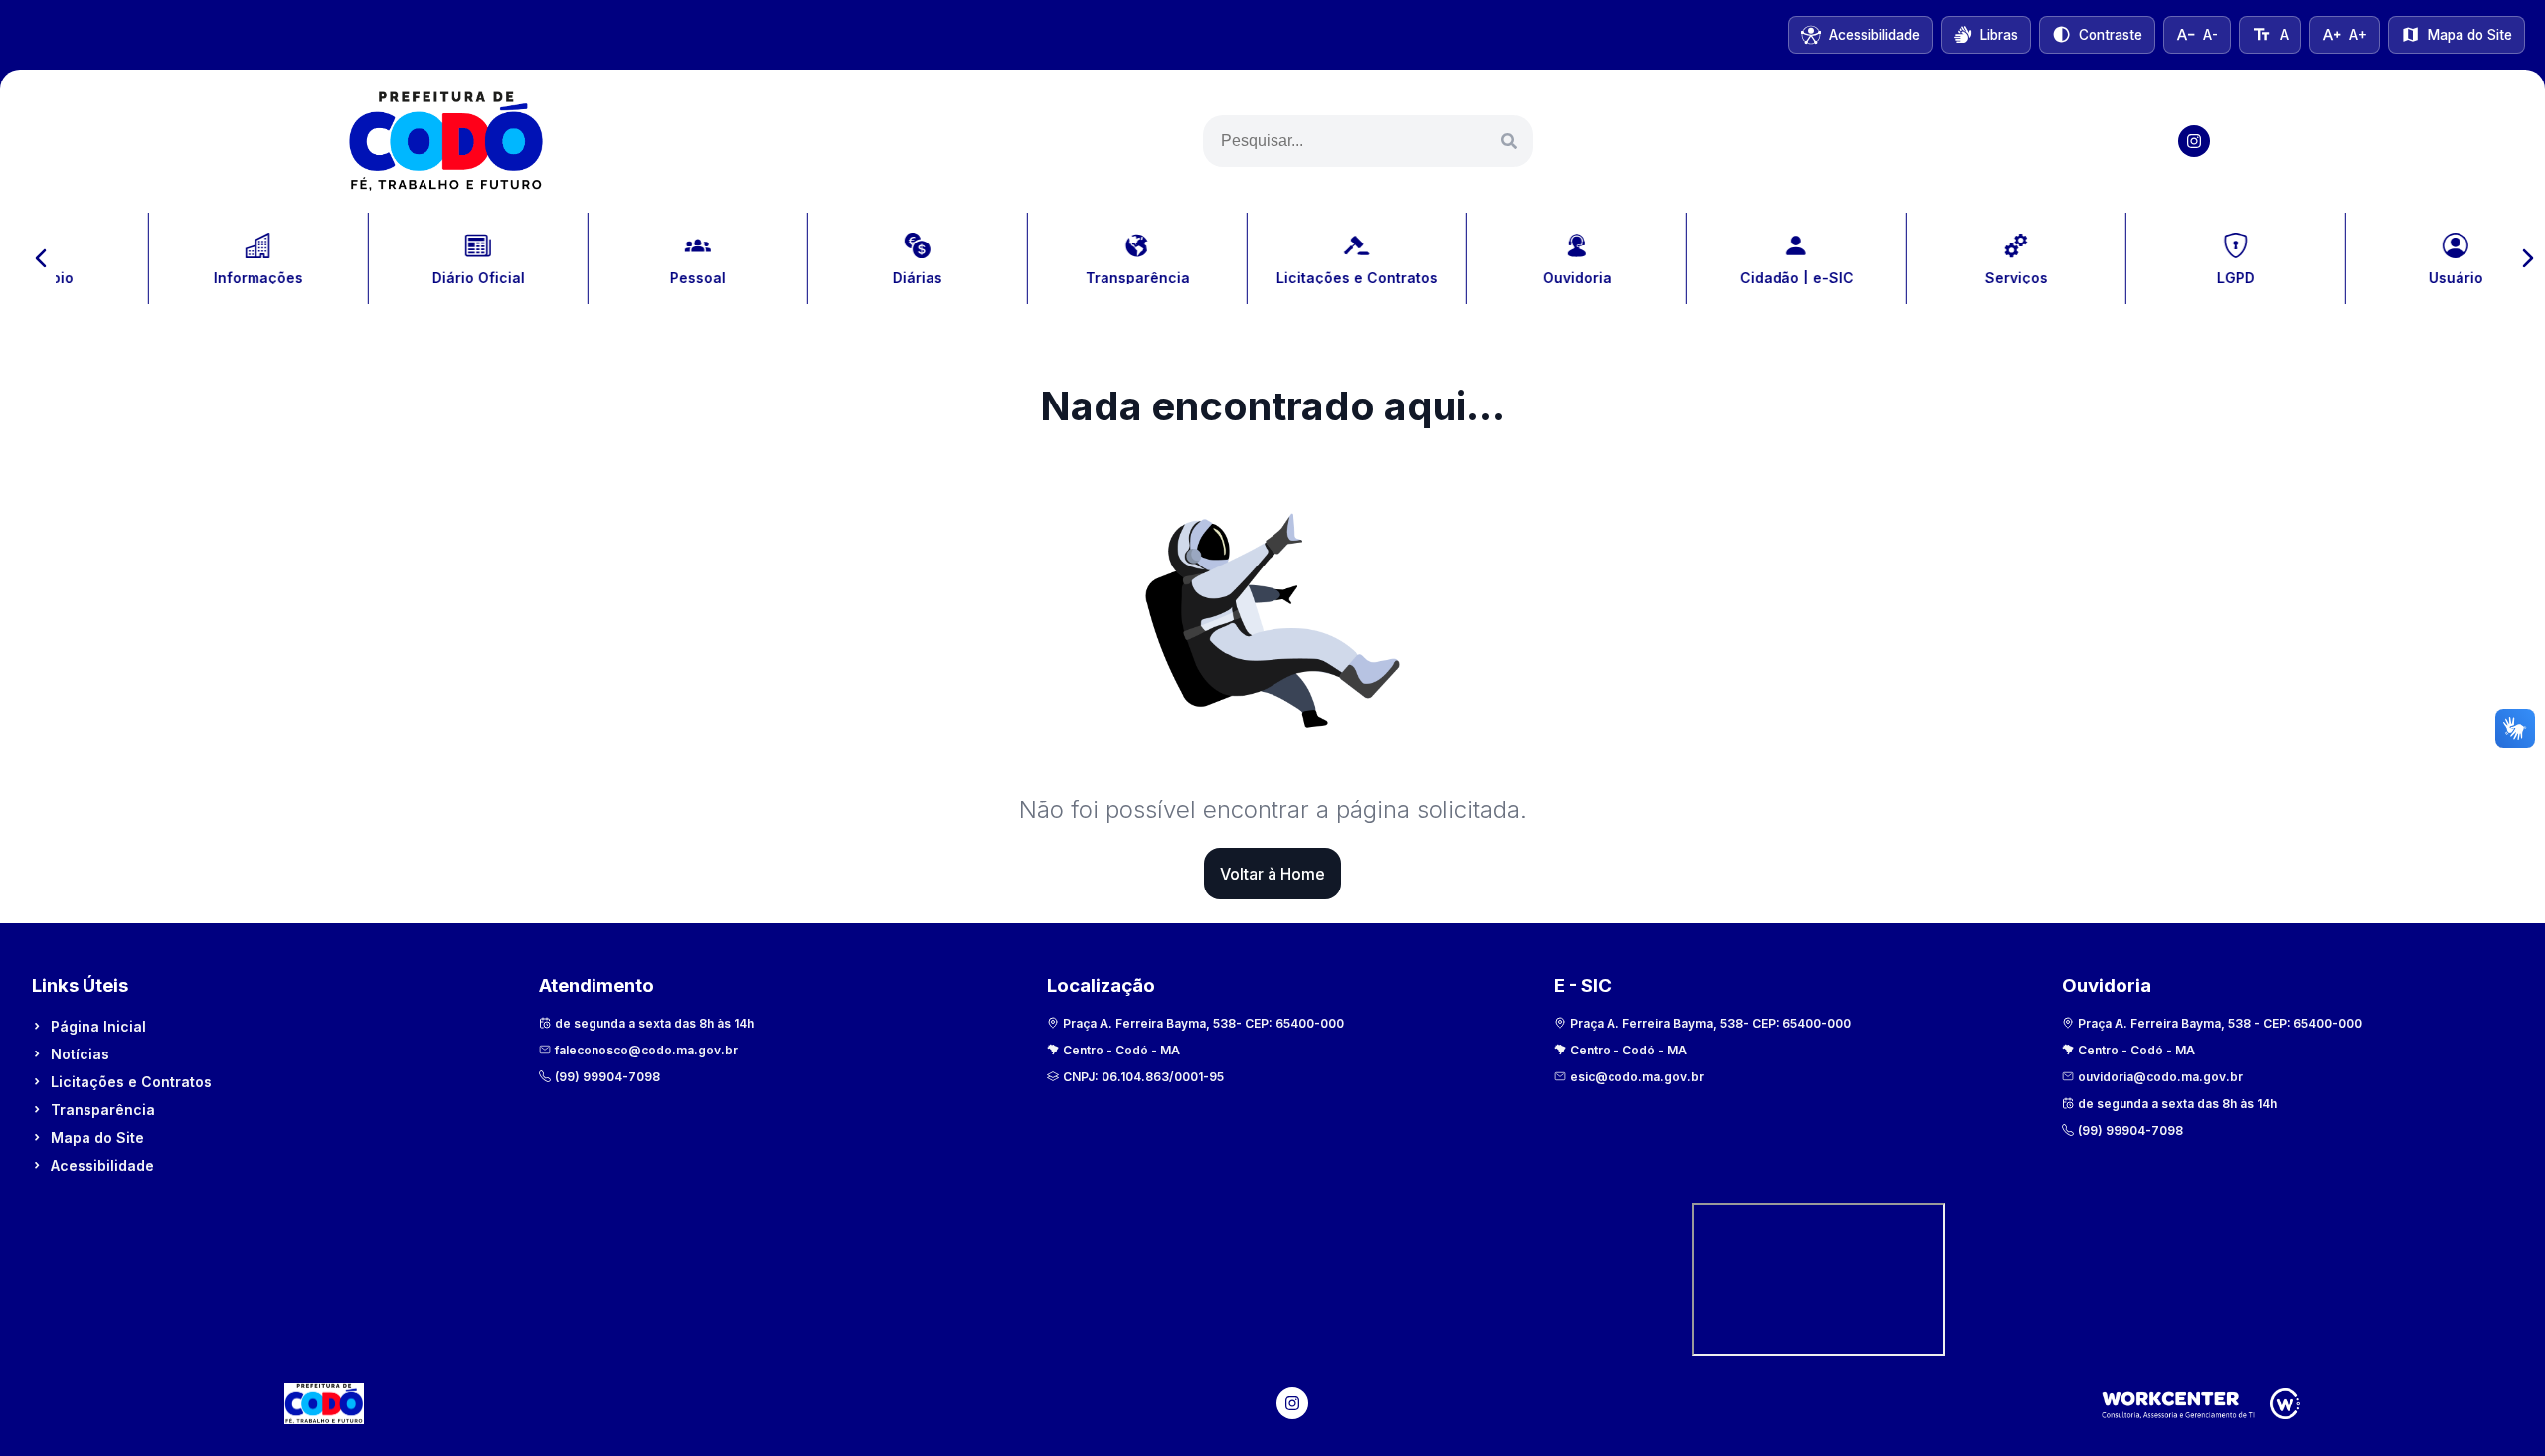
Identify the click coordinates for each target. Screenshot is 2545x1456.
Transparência (103, 1110)
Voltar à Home (1272, 874)
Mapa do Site (97, 1137)
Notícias (80, 1054)
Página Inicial (98, 1026)
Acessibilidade (102, 1165)
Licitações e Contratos (131, 1082)
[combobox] (1368, 141)
